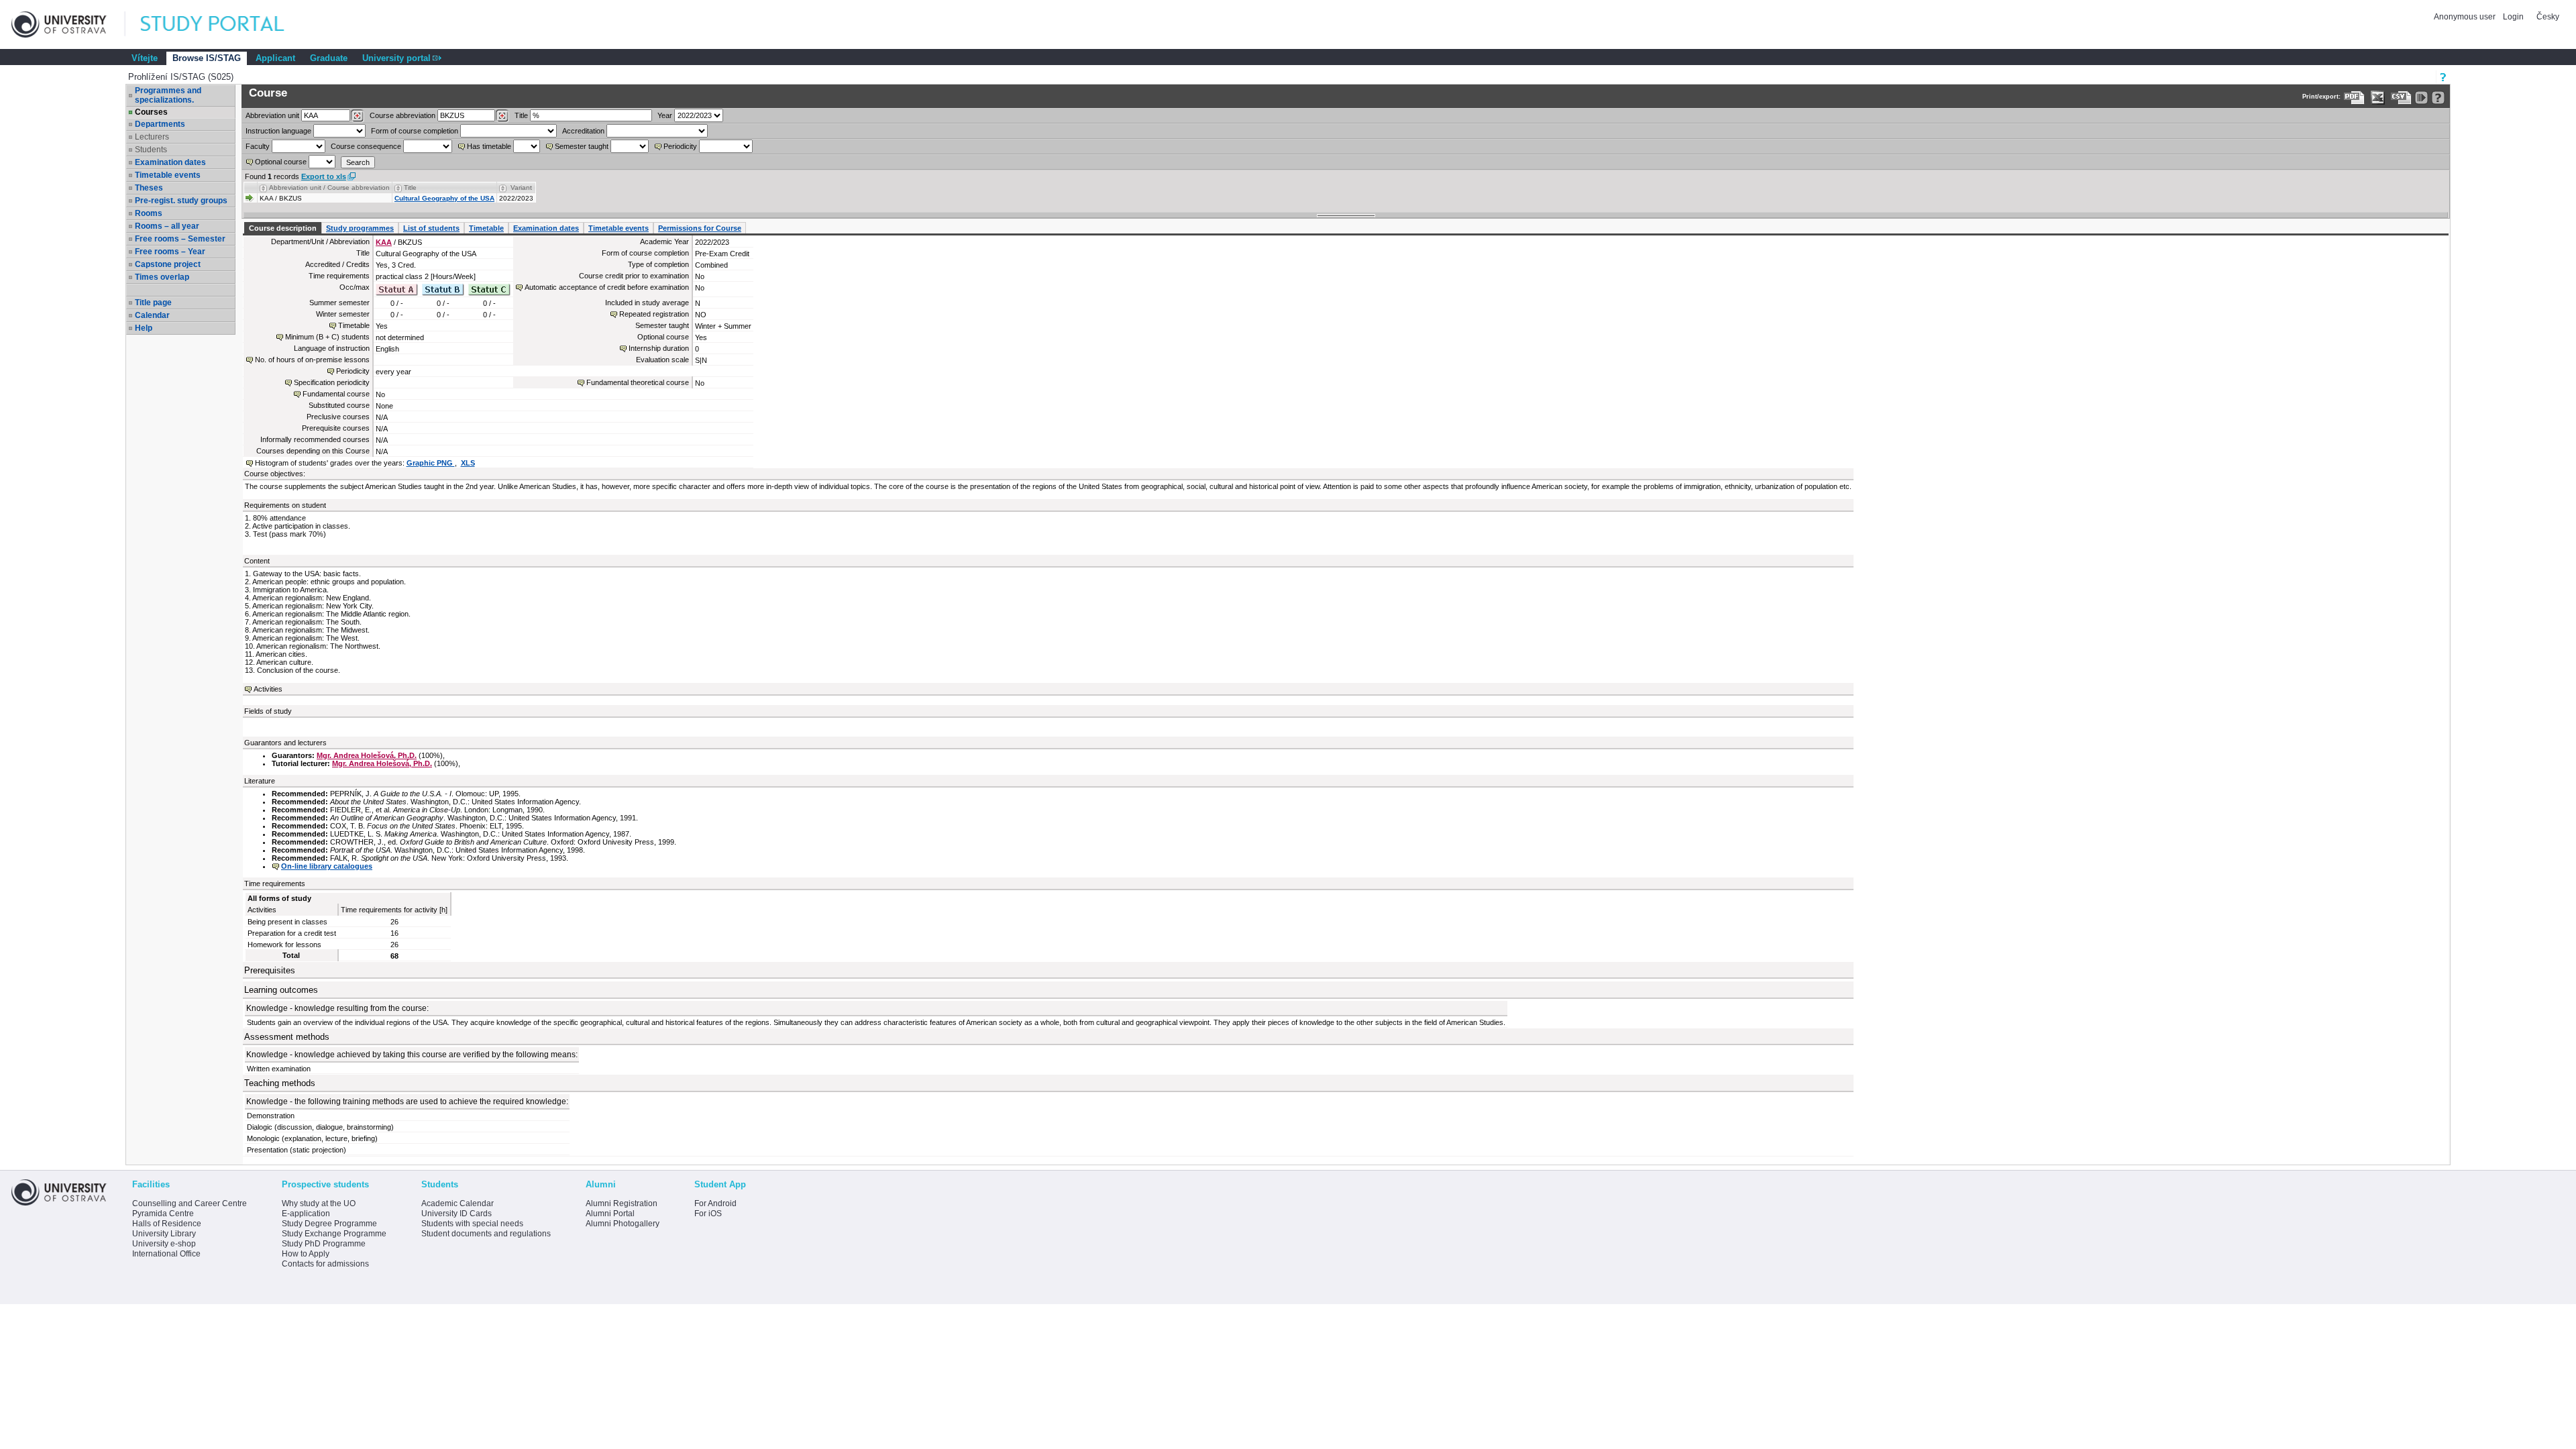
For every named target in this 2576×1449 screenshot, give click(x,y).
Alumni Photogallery (623, 1224)
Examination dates (170, 162)
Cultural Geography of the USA (444, 198)
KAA (384, 242)
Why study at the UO (319, 1203)
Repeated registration (654, 314)
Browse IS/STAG (207, 58)
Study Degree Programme (329, 1224)
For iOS (708, 1214)
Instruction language (278, 131)
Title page (153, 303)
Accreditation (583, 131)
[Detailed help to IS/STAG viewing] (2438, 98)
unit (272, 115)
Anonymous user (2466, 17)
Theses (149, 188)
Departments (160, 124)
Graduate (329, 58)
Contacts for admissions (325, 1264)
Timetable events (168, 175)
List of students (431, 228)
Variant (521, 187)
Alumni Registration (622, 1203)
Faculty (258, 146)
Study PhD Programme (324, 1244)
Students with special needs (472, 1224)
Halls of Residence (167, 1224)
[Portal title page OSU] (225, 24)
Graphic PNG (431, 463)
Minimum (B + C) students (327, 337)
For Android (715, 1203)
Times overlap (162, 277)
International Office (166, 1254)
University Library (164, 1234)
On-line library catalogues (327, 866)
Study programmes (360, 228)
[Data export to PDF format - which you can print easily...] (2354, 98)
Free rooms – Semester (180, 239)
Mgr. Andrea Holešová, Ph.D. (367, 755)
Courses (151, 112)
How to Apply (306, 1254)
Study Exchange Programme (334, 1234)
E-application (306, 1214)
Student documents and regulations (486, 1234)
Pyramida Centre (163, 1214)
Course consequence (366, 146)
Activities (268, 689)
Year (665, 115)
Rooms (149, 213)
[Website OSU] (68, 24)
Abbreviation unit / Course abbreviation (329, 187)
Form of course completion (415, 131)
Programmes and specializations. (168, 95)
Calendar (152, 315)
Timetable (486, 228)
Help (144, 328)
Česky (2548, 17)
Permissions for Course (700, 228)
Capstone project (168, 264)
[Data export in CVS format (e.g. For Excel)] (2401, 98)
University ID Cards (457, 1214)
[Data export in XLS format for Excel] (2378, 98)
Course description (283, 228)
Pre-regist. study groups (181, 201)
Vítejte (145, 58)
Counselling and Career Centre (190, 1203)
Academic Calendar (458, 1203)
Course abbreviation (402, 115)
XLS (468, 463)
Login (2513, 17)
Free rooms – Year (170, 252)
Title (521, 115)
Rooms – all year (167, 226)
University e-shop (164, 1244)
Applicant (275, 58)
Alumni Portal (610, 1214)
